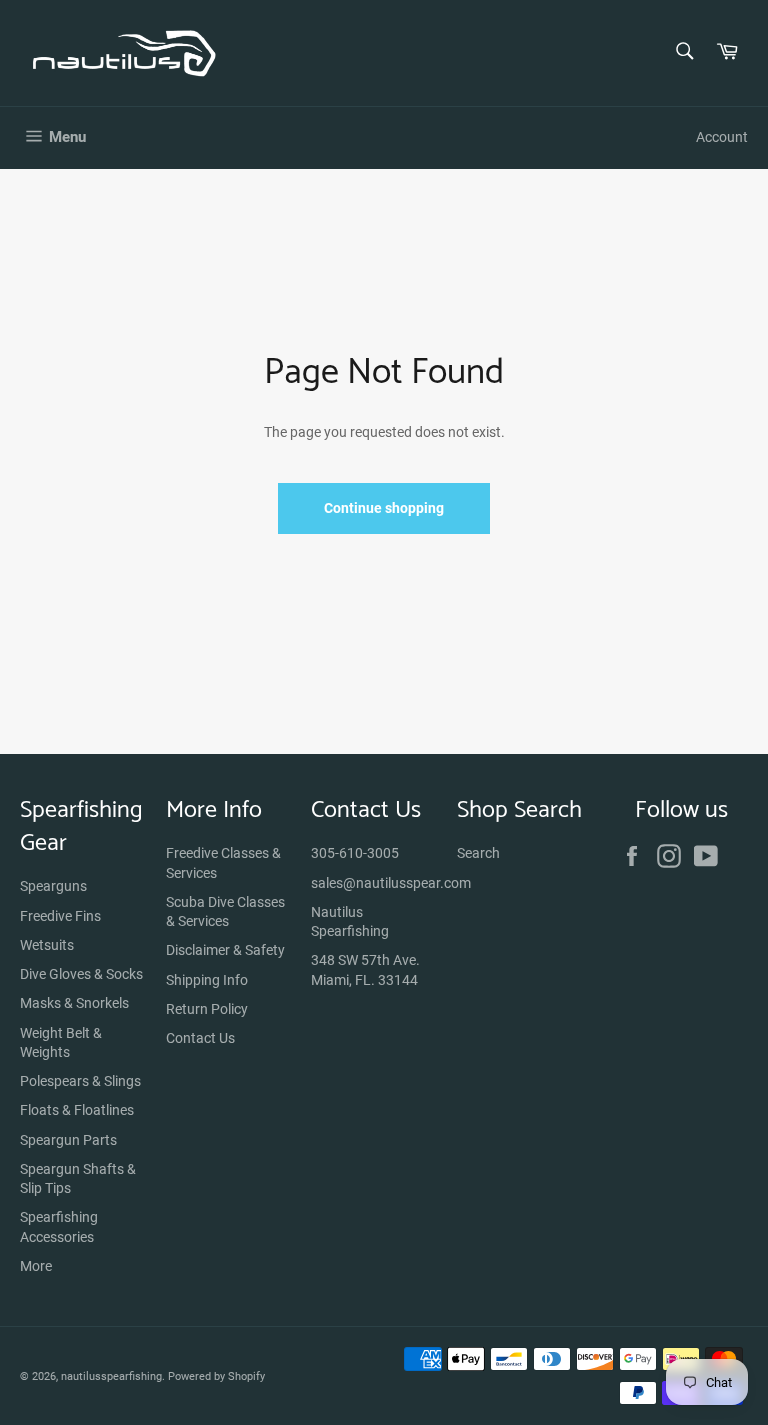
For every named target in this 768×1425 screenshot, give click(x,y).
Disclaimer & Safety (225, 950)
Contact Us (200, 1038)
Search (478, 853)
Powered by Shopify (216, 1376)
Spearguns (53, 886)
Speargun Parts (68, 1140)
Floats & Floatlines (77, 1110)
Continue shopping (384, 508)
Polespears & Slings (80, 1081)
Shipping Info (207, 980)
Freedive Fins (60, 916)
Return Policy (207, 1009)
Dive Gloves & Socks (81, 974)
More (36, 1266)
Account (722, 137)
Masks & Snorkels (74, 1003)
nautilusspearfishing (111, 1376)
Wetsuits (47, 945)
